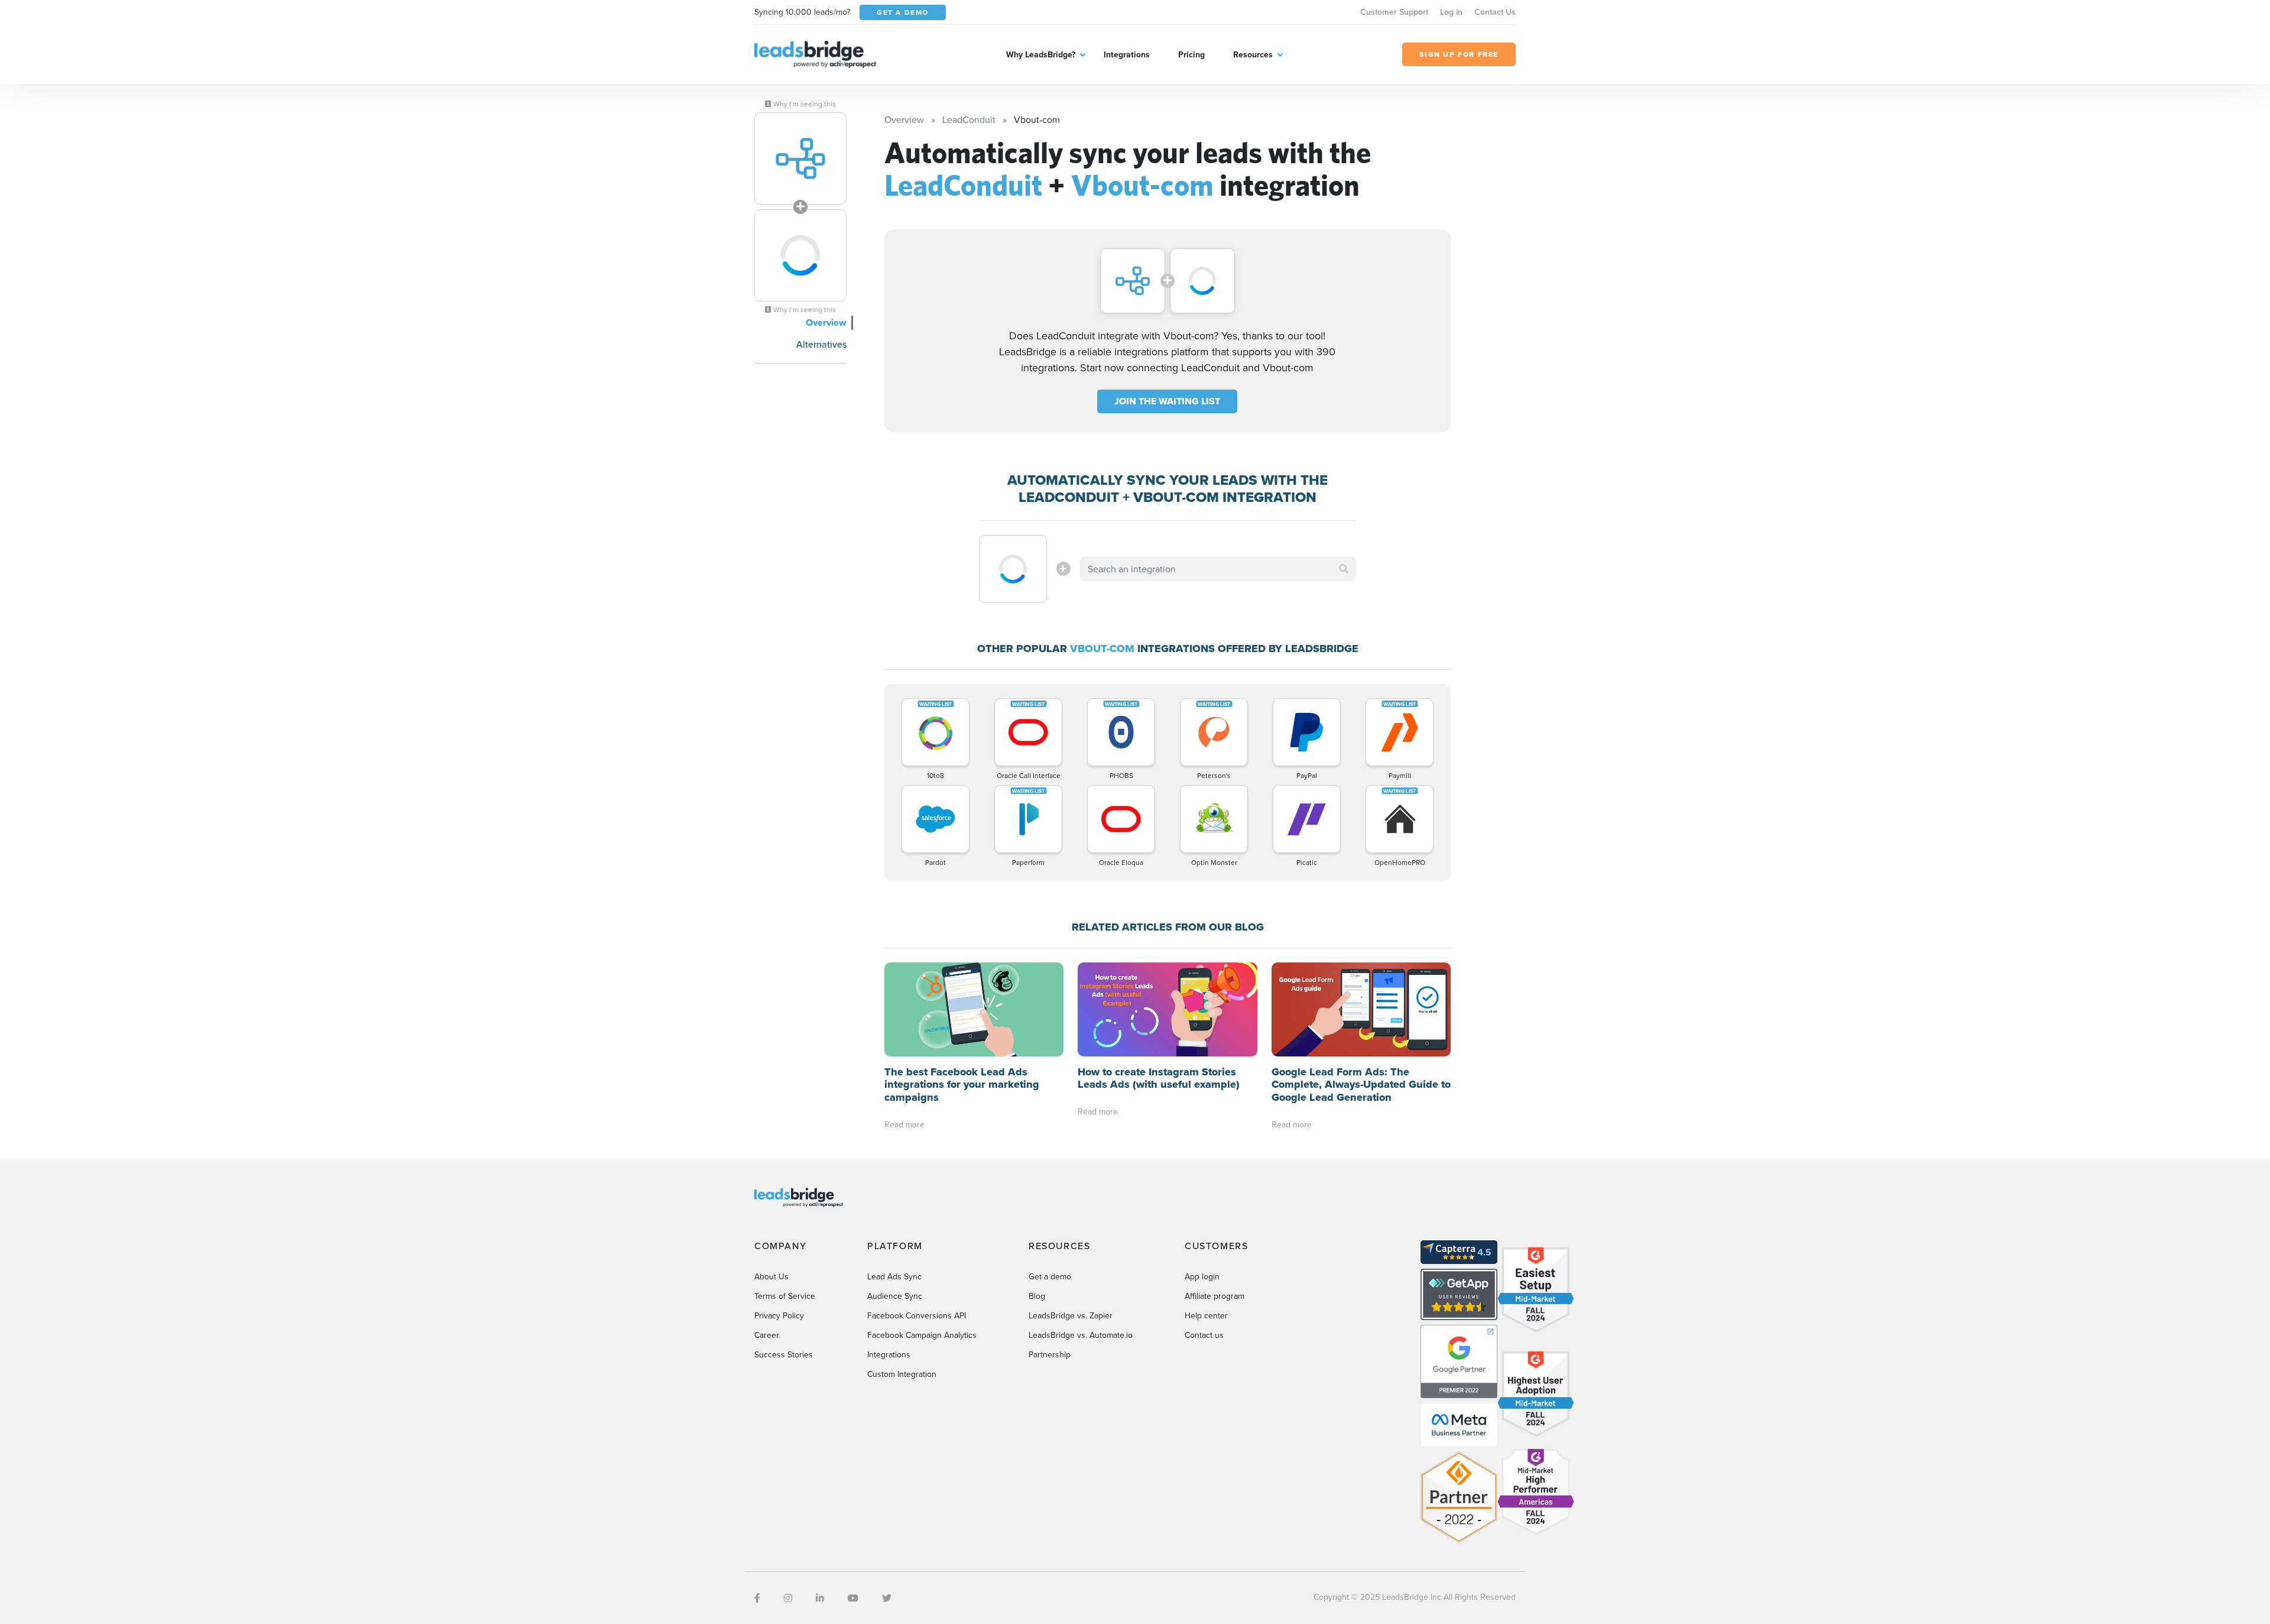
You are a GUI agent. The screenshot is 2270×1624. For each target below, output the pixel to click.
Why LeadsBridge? (1041, 54)
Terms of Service (785, 1296)
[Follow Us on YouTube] (853, 1598)
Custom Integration (902, 1374)
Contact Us (1495, 12)
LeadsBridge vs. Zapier (1071, 1315)
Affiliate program (1215, 1296)
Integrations (1127, 54)
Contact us (1204, 1335)
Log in (1451, 12)
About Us (771, 1276)
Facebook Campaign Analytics (922, 1335)
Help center (1206, 1315)
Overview (826, 322)
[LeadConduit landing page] (800, 158)
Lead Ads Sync (894, 1276)
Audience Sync (895, 1296)
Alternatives (821, 344)
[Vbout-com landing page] (800, 255)
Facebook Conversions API (917, 1315)
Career (767, 1335)
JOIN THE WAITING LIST (1167, 401)
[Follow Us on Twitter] (887, 1598)
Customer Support (1394, 12)
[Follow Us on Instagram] (788, 1598)
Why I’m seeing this (804, 104)
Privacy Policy (779, 1315)
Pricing (1191, 54)
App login (1202, 1276)
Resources (1253, 54)
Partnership (1050, 1354)
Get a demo (1050, 1276)
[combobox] (1218, 569)
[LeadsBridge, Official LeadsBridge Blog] (815, 53)
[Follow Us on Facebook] (757, 1598)
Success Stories (784, 1354)
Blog (1037, 1296)
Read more (904, 1124)
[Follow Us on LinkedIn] (820, 1598)
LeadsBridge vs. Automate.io (1081, 1335)
